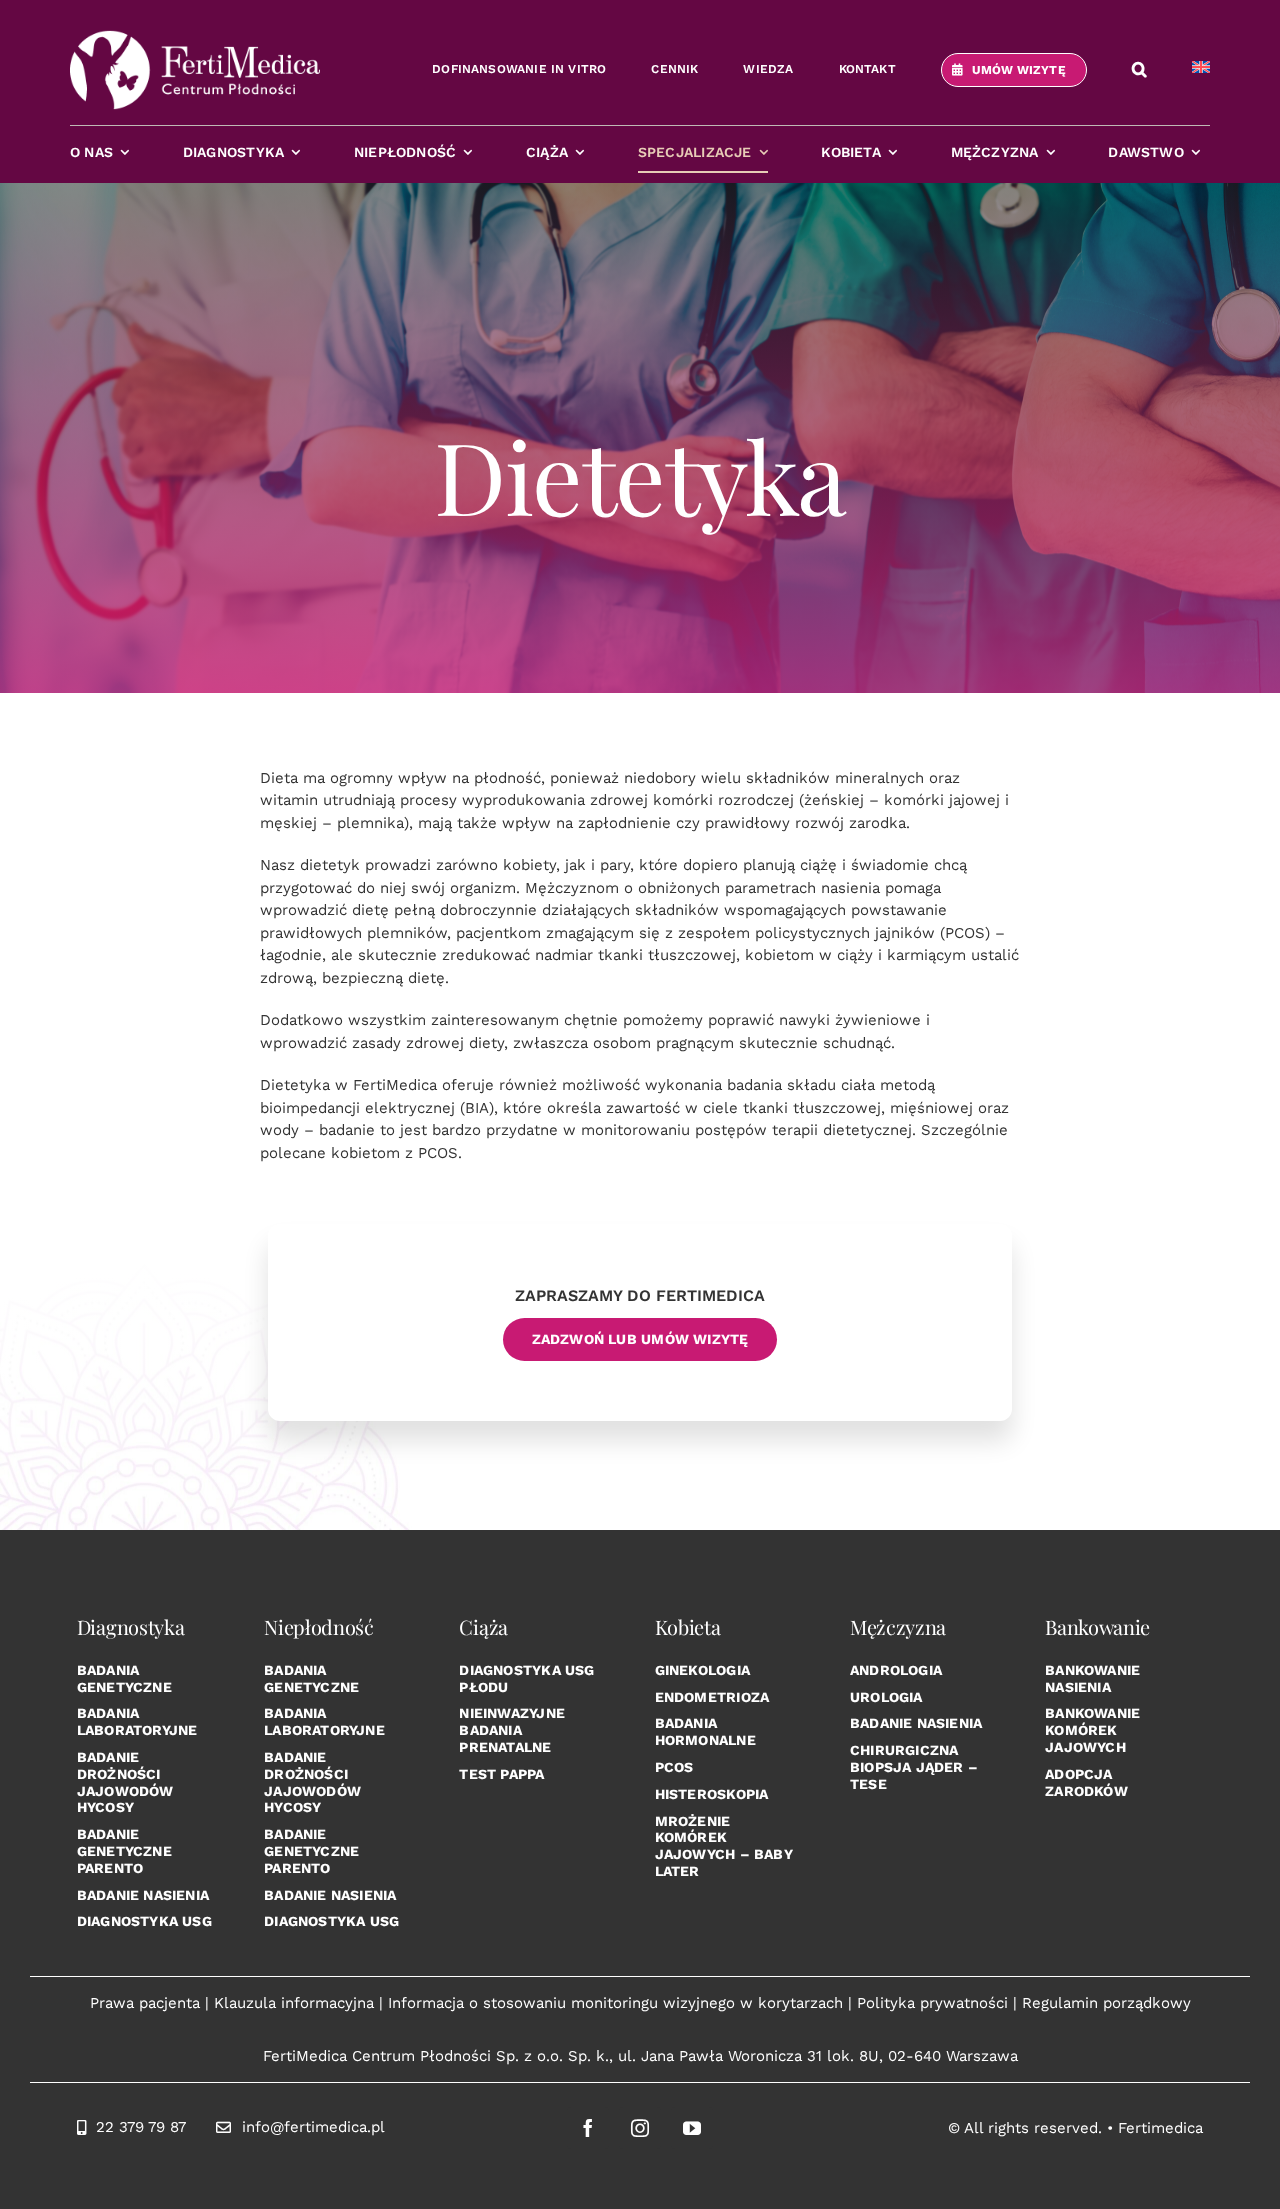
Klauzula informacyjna (294, 2003)
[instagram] (640, 2128)
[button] (1139, 70)
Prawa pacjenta (145, 2003)
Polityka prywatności (932, 2003)
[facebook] (588, 2128)
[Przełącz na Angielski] (1201, 70)
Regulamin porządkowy (1106, 2003)
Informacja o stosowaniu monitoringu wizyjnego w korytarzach (615, 2003)
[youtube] (692, 2128)
